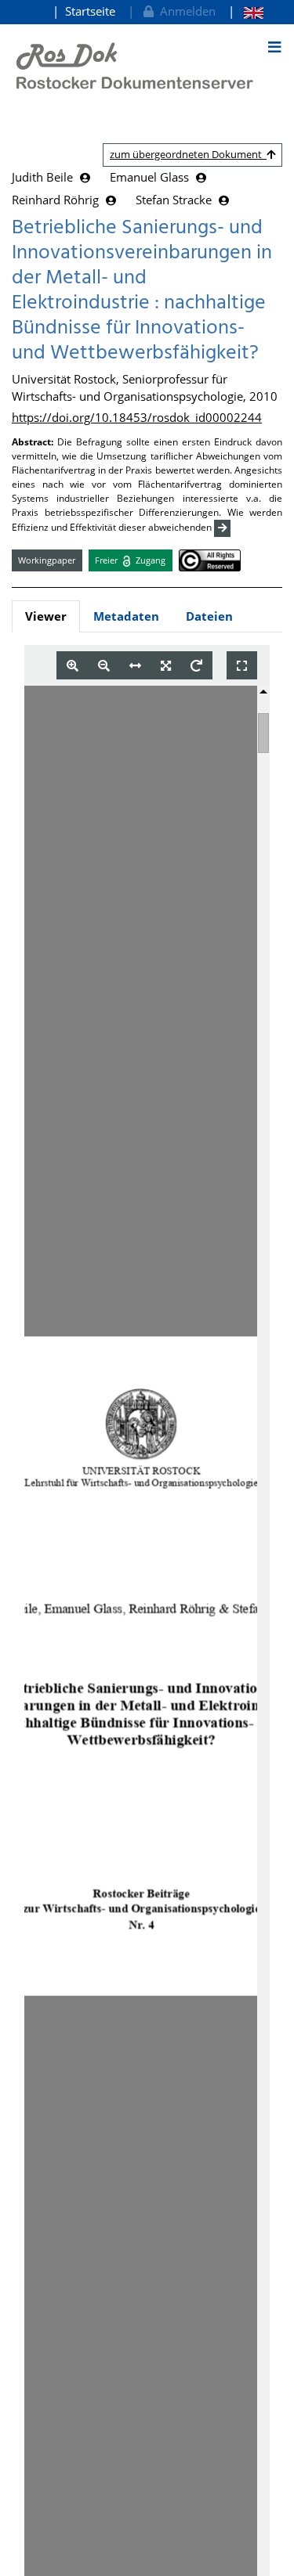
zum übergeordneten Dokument (188, 154)
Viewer (46, 616)
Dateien (209, 616)
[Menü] (274, 47)
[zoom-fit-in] (166, 666)
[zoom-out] (104, 666)
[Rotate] (196, 666)
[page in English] (246, 11)
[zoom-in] (73, 666)
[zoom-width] (135, 666)
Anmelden (185, 11)
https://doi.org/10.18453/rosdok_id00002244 (137, 417)
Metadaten (126, 616)
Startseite (90, 11)
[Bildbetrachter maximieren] (242, 666)
